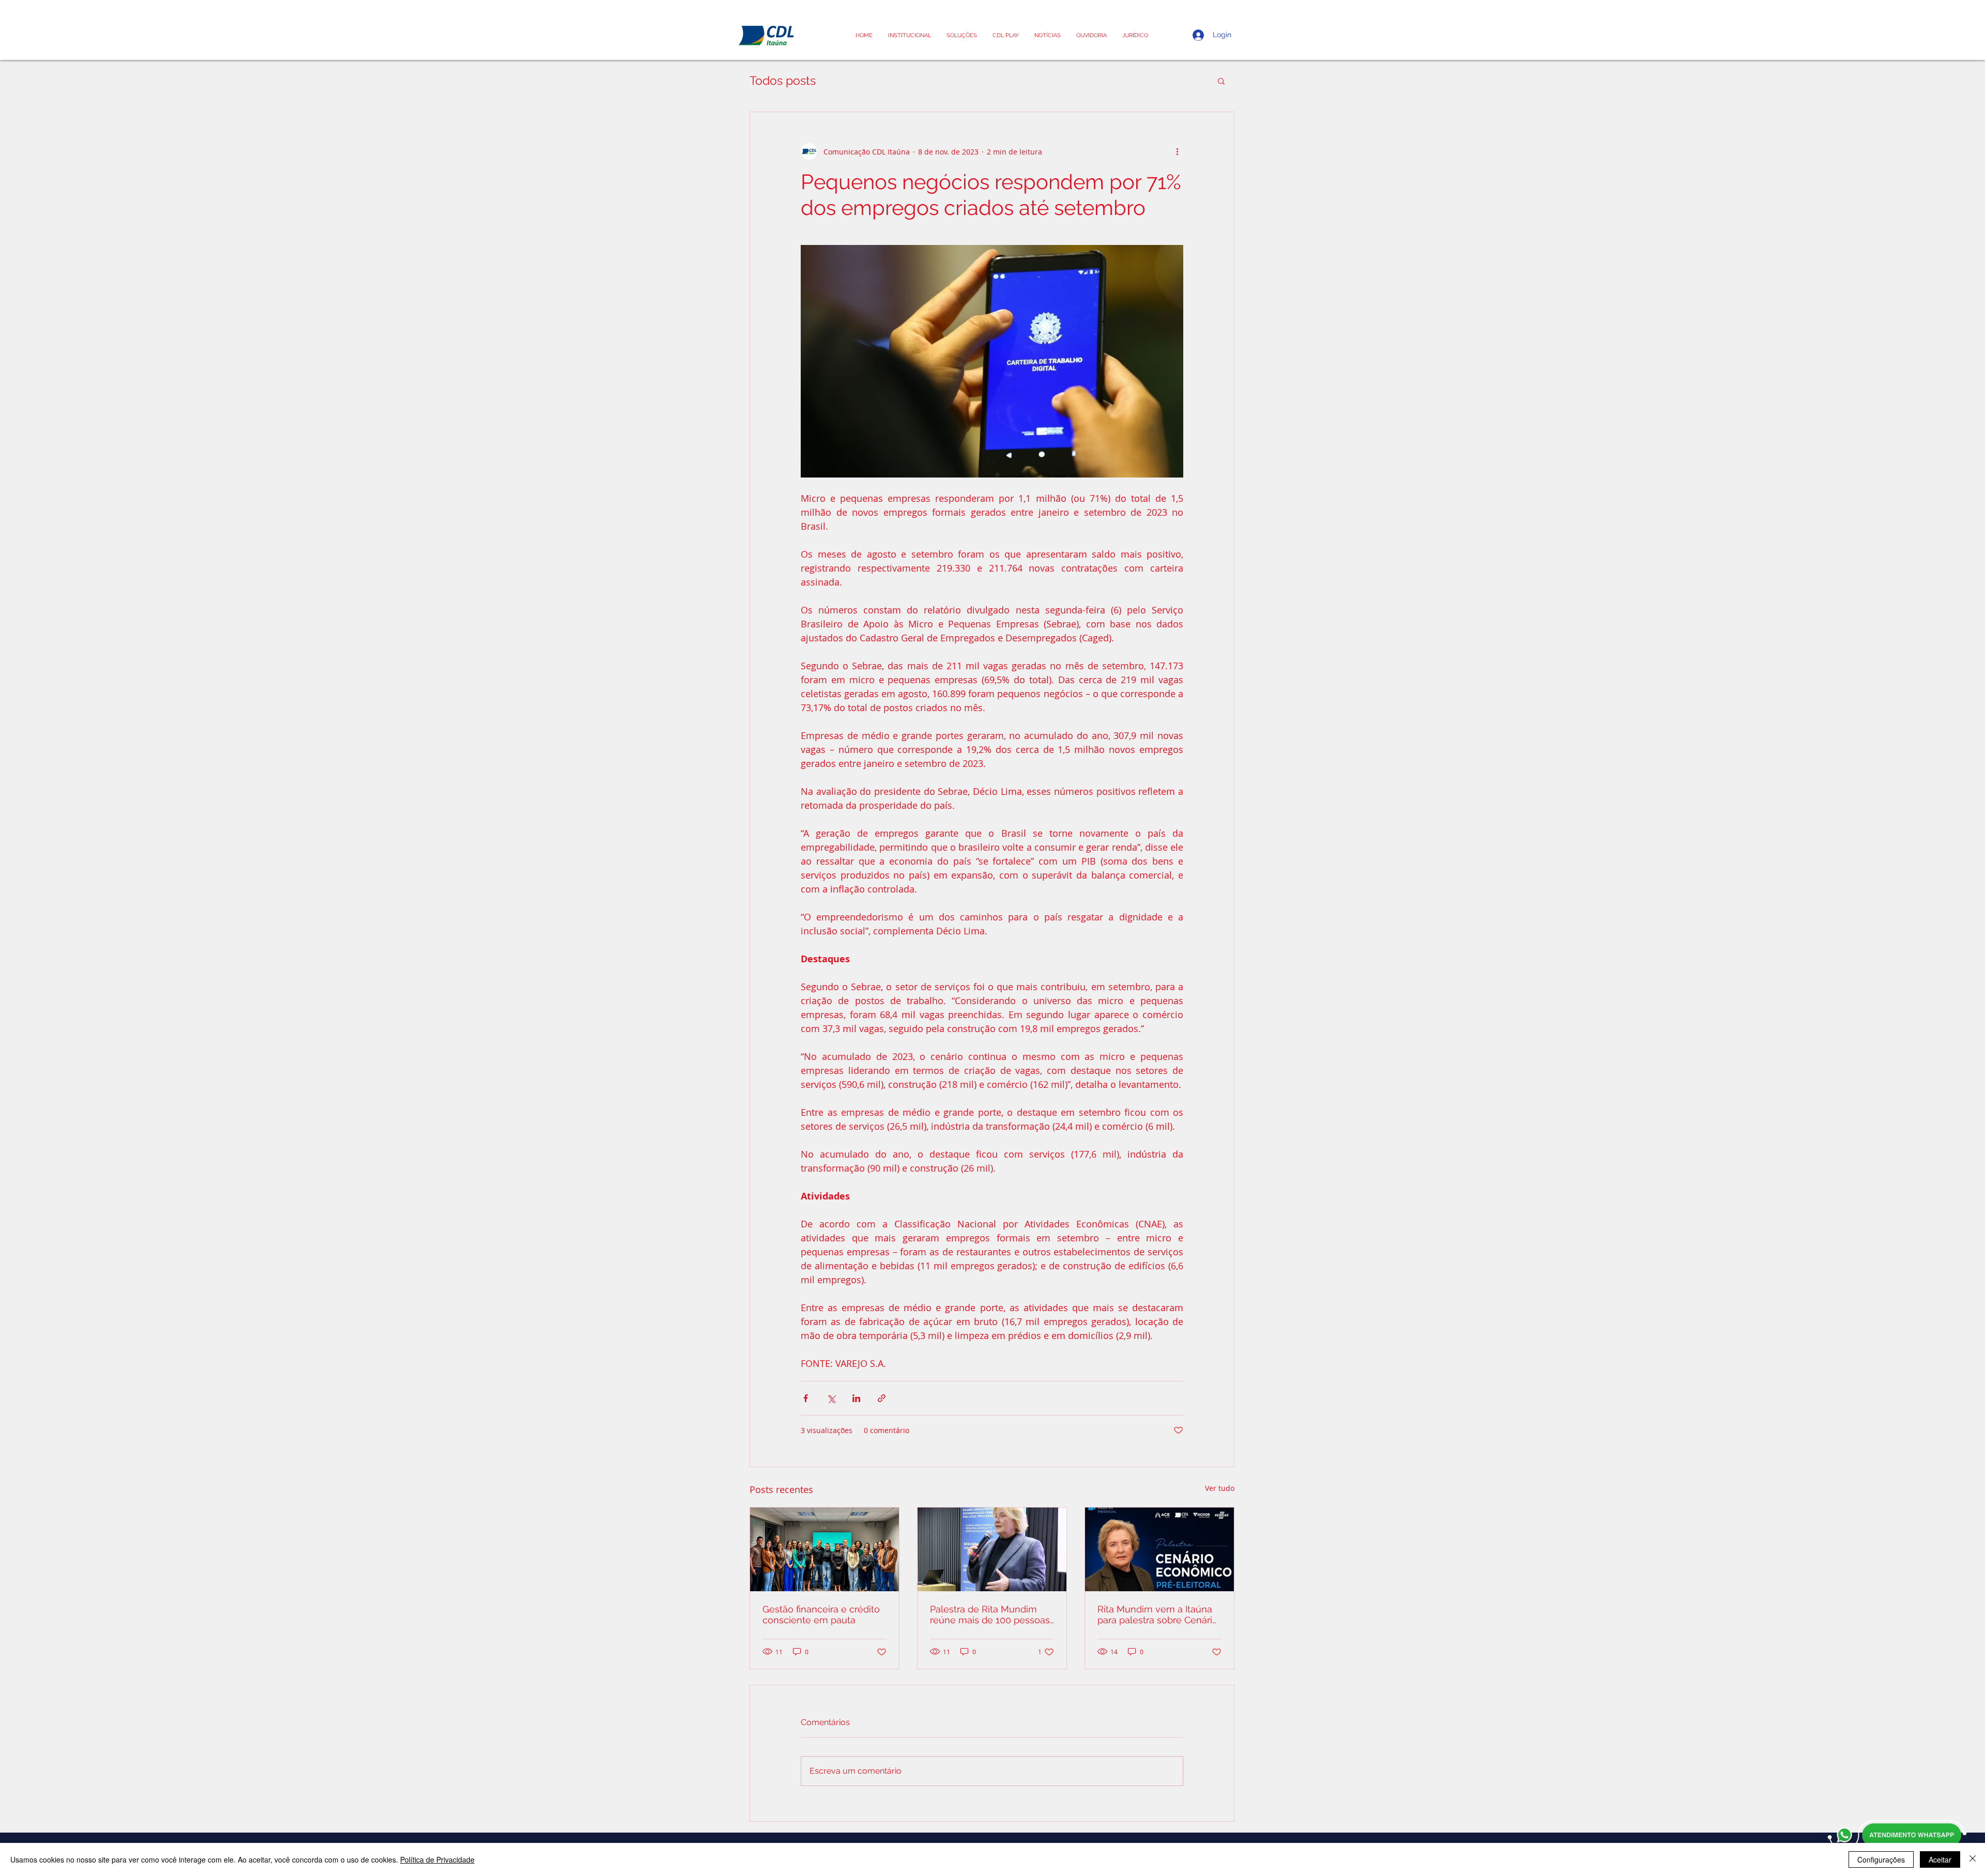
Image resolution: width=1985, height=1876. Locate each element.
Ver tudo (1220, 1488)
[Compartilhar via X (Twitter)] (831, 1398)
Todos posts (783, 80)
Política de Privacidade (437, 1859)
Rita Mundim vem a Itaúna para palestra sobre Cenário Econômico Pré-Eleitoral (1158, 1614)
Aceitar (1940, 1859)
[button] (1135, 35)
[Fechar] (1973, 1859)
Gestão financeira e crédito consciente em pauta (821, 1614)
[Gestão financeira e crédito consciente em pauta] (824, 1549)
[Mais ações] (1177, 151)
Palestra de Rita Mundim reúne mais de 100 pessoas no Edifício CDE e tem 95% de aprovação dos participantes (990, 1614)
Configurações (1881, 1859)
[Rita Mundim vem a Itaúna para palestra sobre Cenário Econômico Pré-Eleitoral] (1159, 1549)
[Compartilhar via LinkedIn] (856, 1398)
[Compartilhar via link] (882, 1398)
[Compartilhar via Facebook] (806, 1398)
